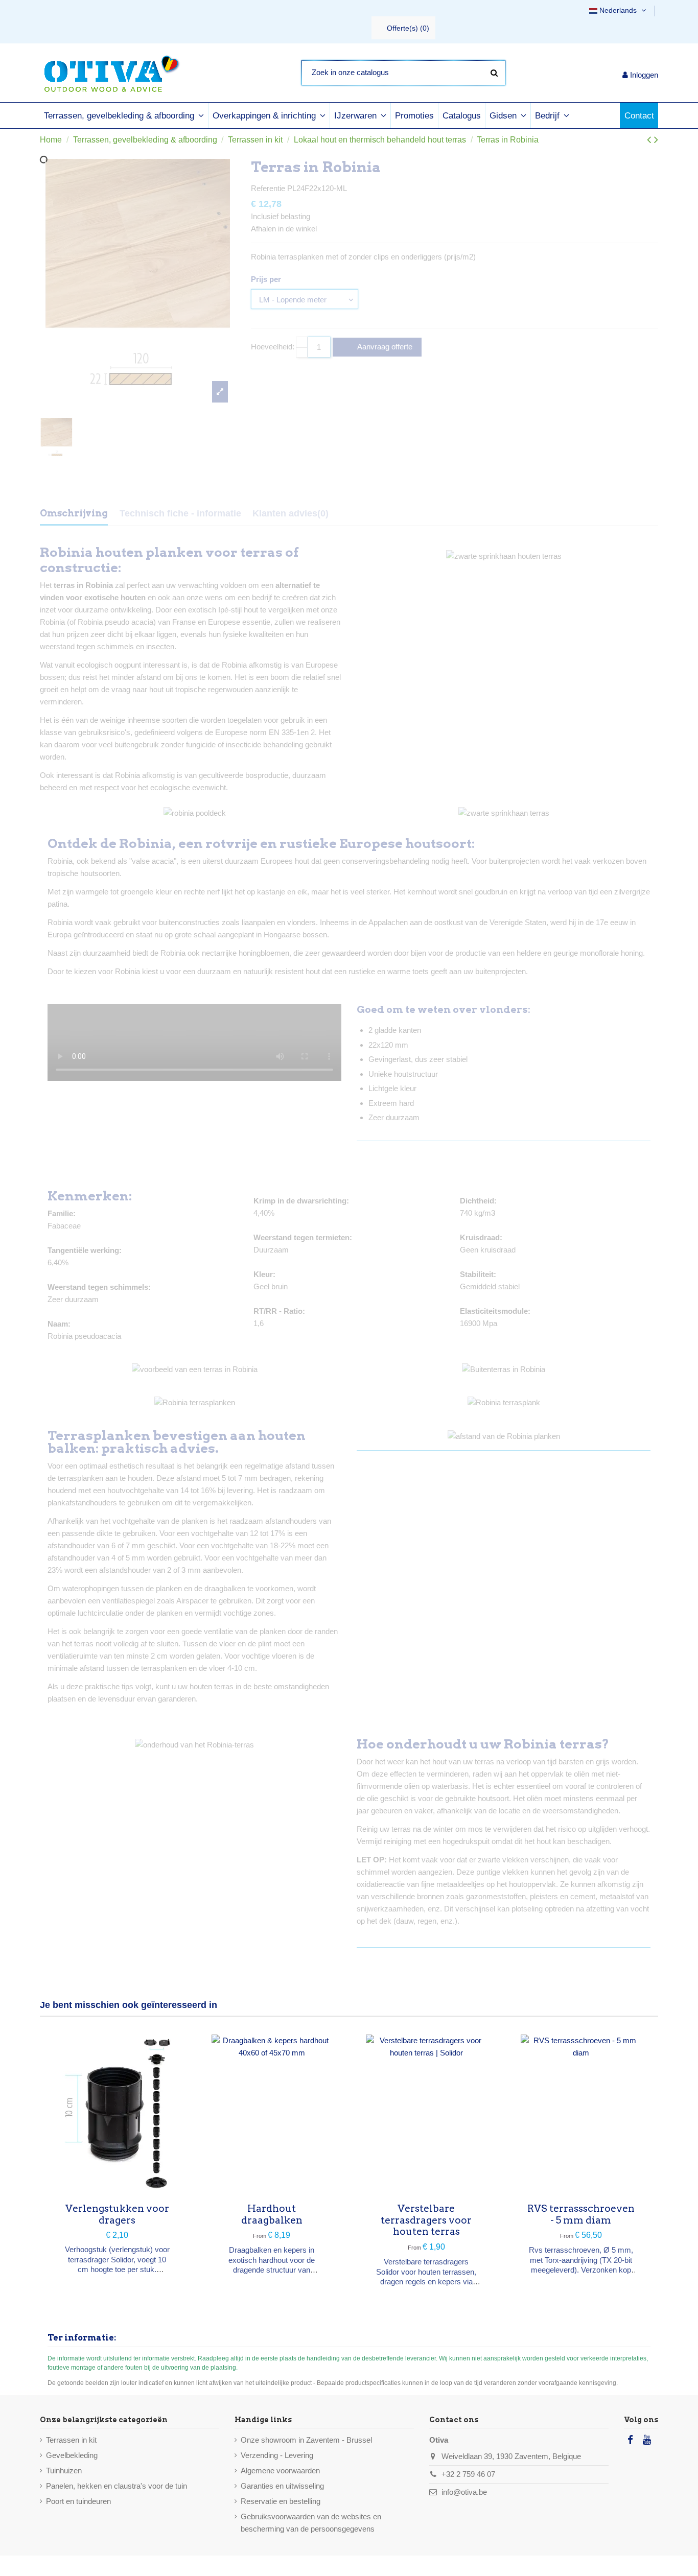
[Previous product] (650, 140)
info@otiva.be (464, 2492)
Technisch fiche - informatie (180, 513)
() (408, 28)
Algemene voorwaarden (280, 2471)
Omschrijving (74, 513)
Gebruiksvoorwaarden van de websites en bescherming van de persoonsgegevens (311, 2523)
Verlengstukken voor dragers (117, 2214)
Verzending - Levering (277, 2455)
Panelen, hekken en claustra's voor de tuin (117, 2486)
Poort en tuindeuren (78, 2501)
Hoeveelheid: (273, 347)
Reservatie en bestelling (281, 2501)
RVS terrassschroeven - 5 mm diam (581, 2214)
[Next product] (656, 140)
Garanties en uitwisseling (282, 2486)
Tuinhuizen (64, 2471)
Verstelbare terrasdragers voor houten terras (426, 2220)
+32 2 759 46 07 (468, 2474)
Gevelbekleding (72, 2455)
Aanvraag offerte (384, 347)
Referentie (268, 188)
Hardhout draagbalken (272, 2214)
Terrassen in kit (71, 2440)
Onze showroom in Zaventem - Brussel (306, 2440)
